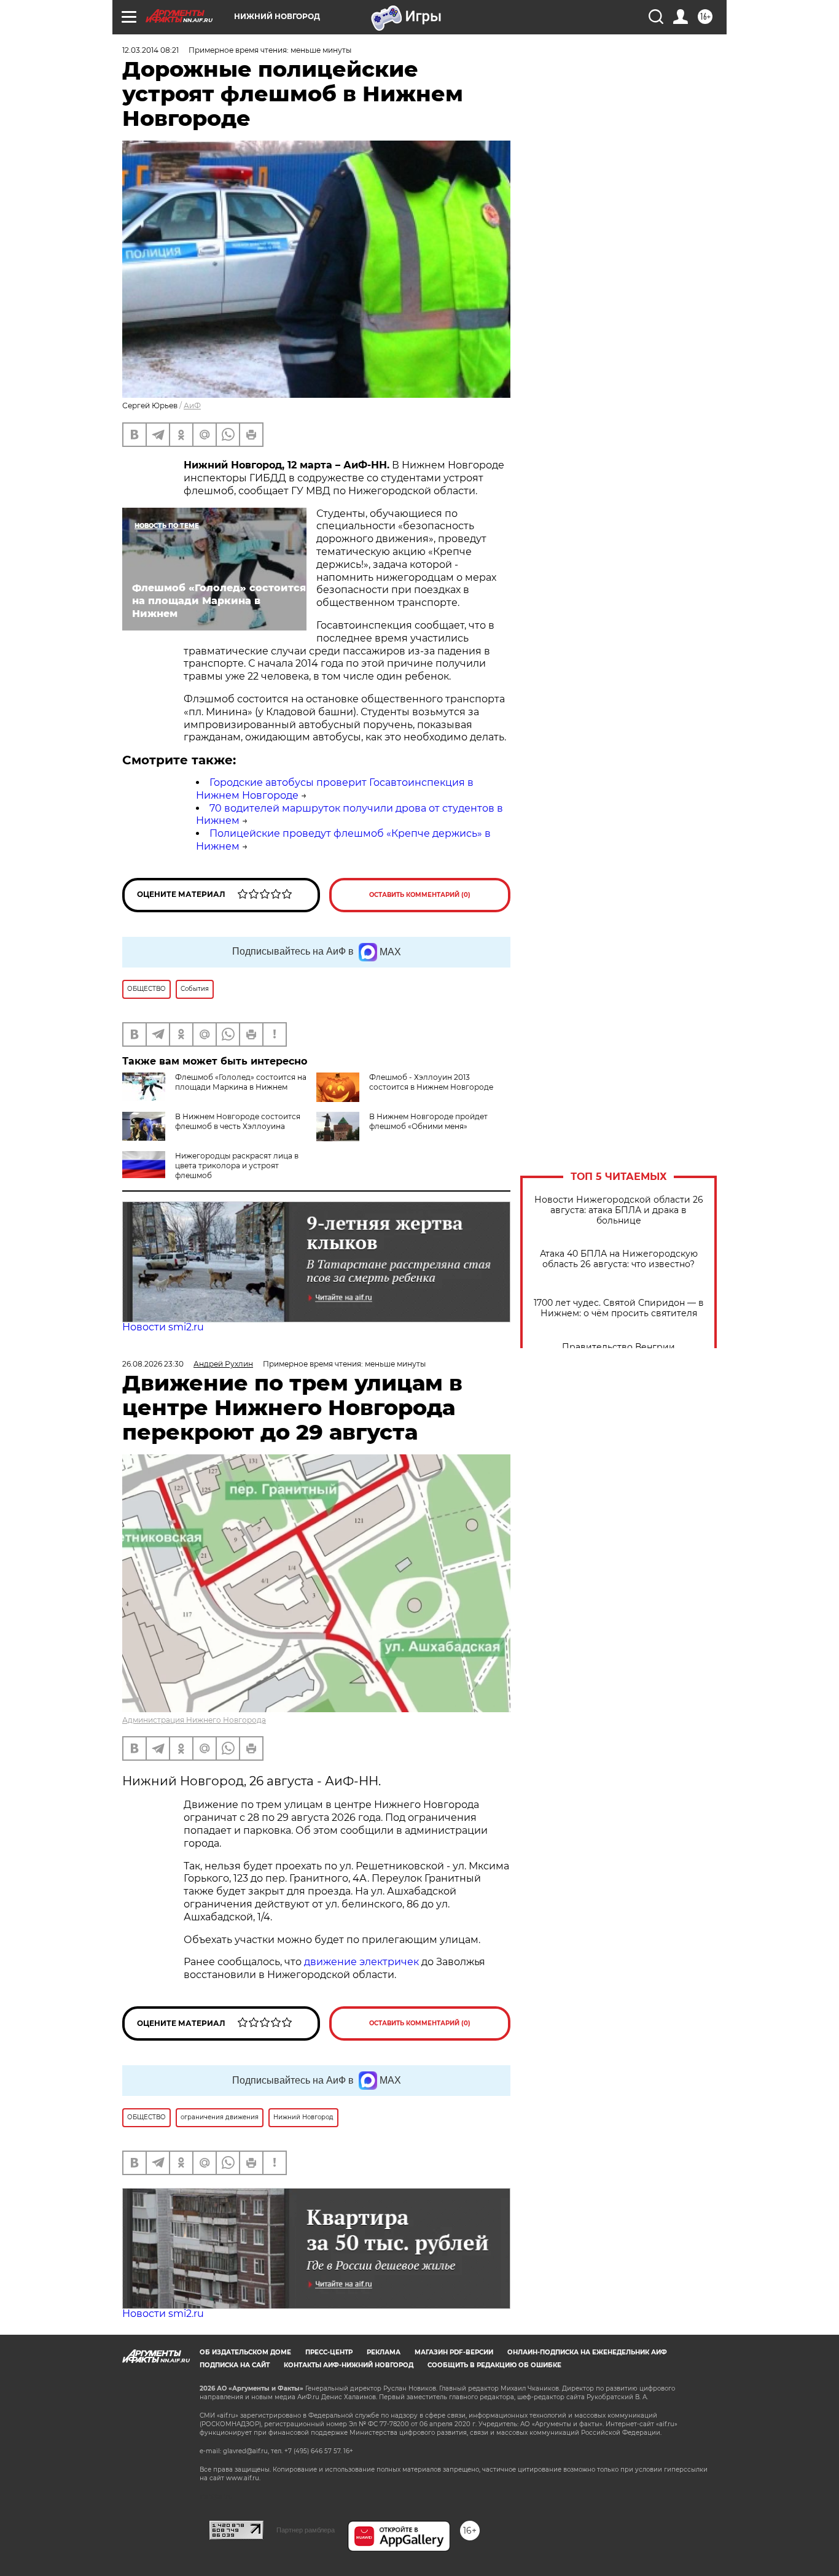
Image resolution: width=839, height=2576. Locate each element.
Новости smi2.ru (163, 1327)
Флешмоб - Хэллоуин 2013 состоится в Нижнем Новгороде (431, 1082)
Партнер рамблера (306, 2530)
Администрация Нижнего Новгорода (194, 1720)
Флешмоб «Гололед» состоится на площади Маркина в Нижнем (241, 1082)
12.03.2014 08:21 (150, 50)
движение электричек (361, 1962)
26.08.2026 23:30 (153, 1364)
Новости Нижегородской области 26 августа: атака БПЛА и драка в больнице (619, 1210)
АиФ (192, 405)
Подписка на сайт (235, 2365)
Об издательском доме (245, 2352)
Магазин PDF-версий (454, 2352)
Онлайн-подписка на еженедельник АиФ (587, 2352)
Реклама (384, 2352)
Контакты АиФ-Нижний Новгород (349, 2365)
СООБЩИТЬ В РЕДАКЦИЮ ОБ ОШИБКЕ (494, 2365)
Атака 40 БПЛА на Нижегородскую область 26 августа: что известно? (619, 1259)
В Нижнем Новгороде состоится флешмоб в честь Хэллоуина (238, 1121)
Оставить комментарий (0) (420, 895)
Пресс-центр (329, 2352)
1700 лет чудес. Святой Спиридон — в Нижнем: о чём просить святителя (619, 1308)
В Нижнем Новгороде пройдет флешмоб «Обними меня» (428, 1121)
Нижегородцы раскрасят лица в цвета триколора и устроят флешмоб (237, 1166)
